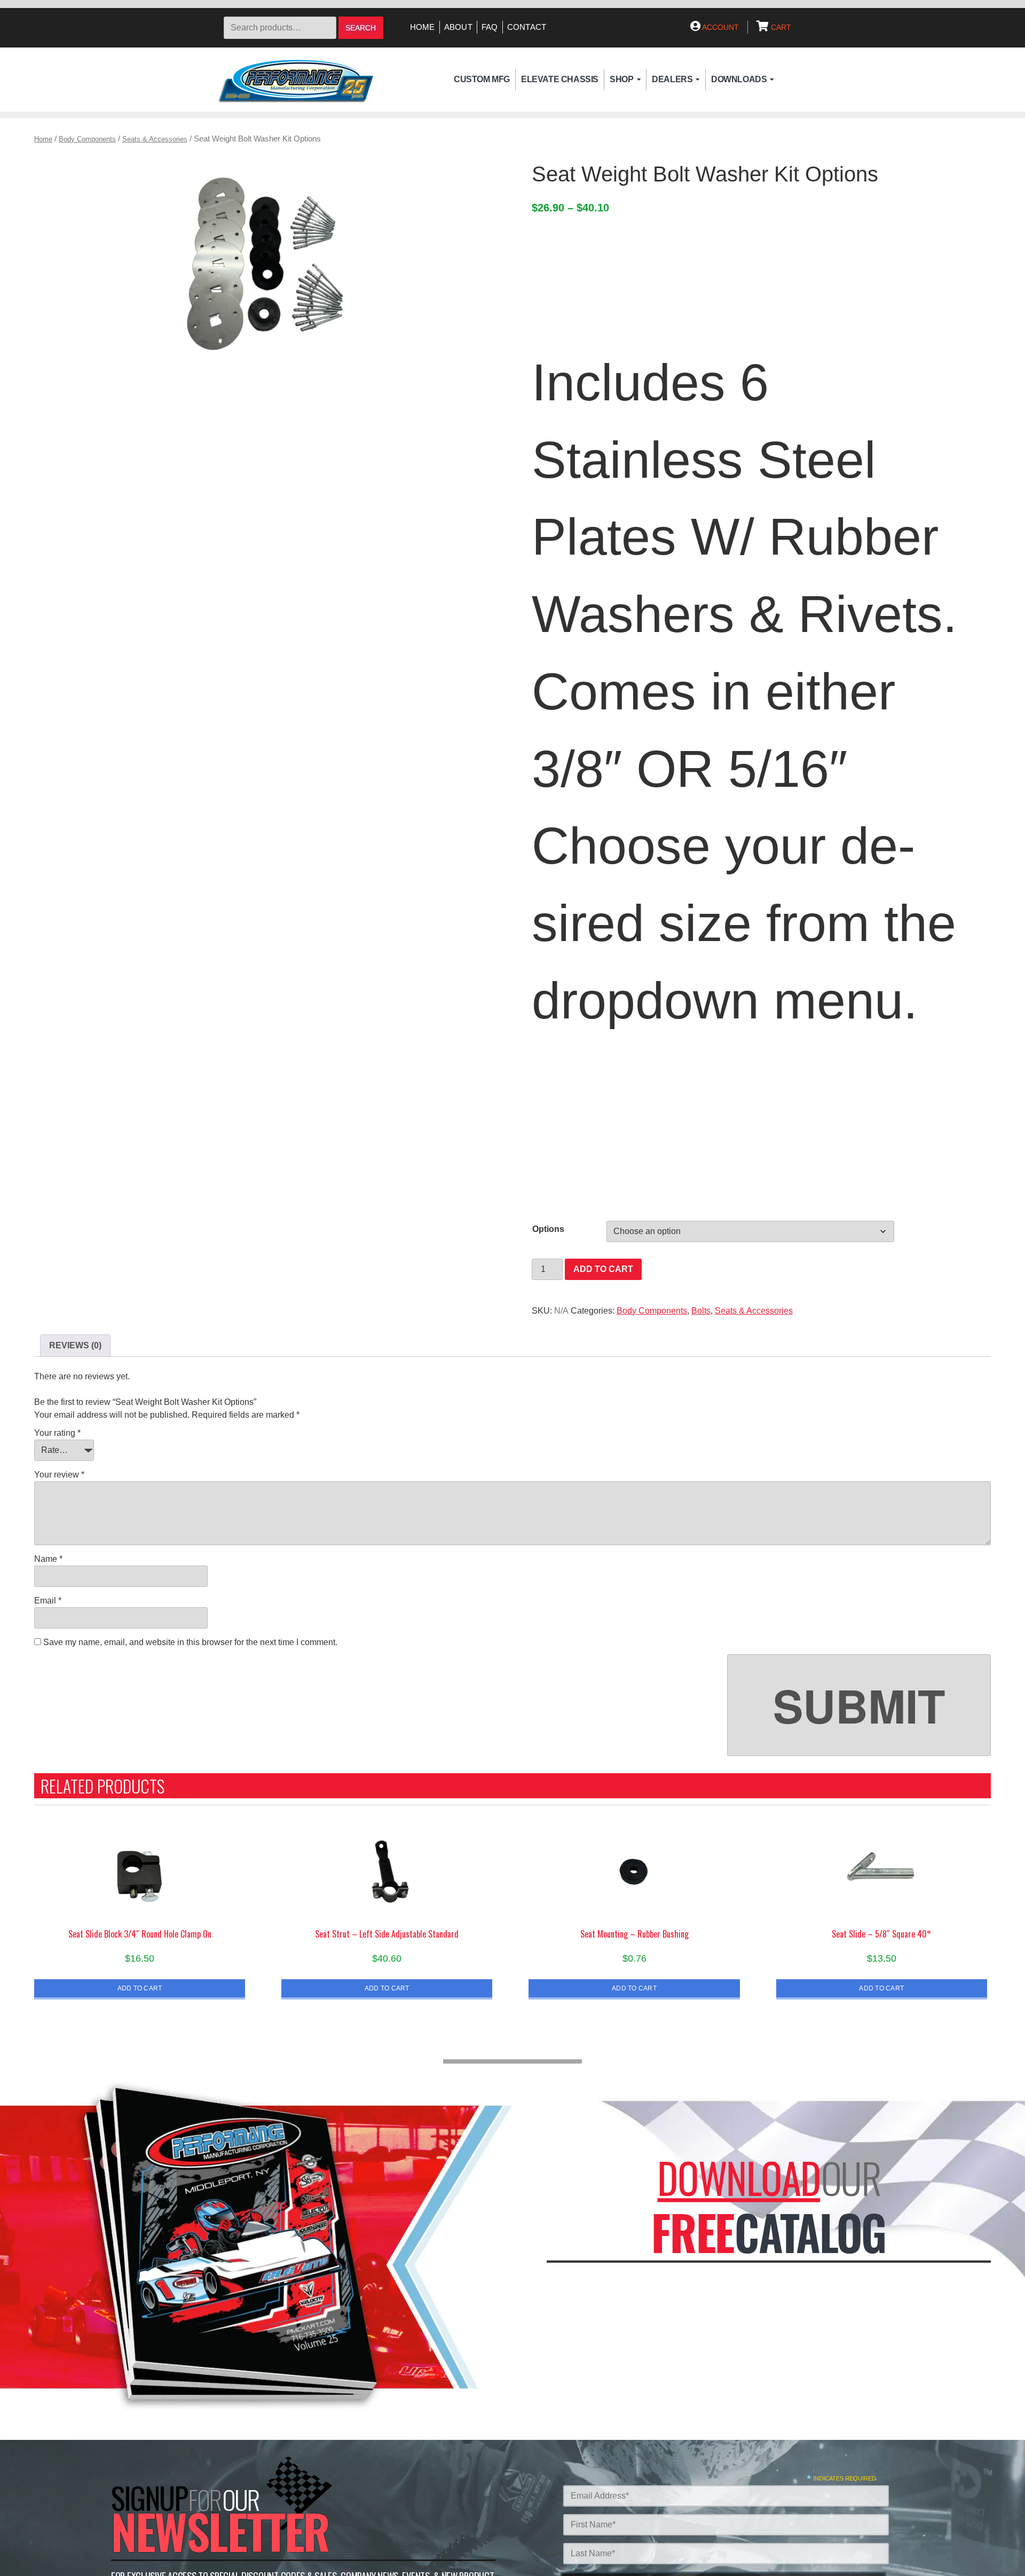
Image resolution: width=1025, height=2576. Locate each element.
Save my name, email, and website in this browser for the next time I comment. (190, 1642)
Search (361, 28)
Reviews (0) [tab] (75, 1345)
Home (423, 27)
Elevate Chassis (560, 79)
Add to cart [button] (140, 1988)
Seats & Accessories (155, 139)
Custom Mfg (482, 79)
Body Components (87, 139)
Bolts (701, 1311)
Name (48, 1559)
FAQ (490, 27)
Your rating (57, 1433)
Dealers (672, 79)
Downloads (739, 79)
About (458, 27)
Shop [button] (621, 79)
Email (48, 1601)
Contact (527, 27)
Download (739, 2178)
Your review (59, 1475)
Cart (780, 27)
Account (720, 27)
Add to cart (603, 1269)
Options (548, 1229)
